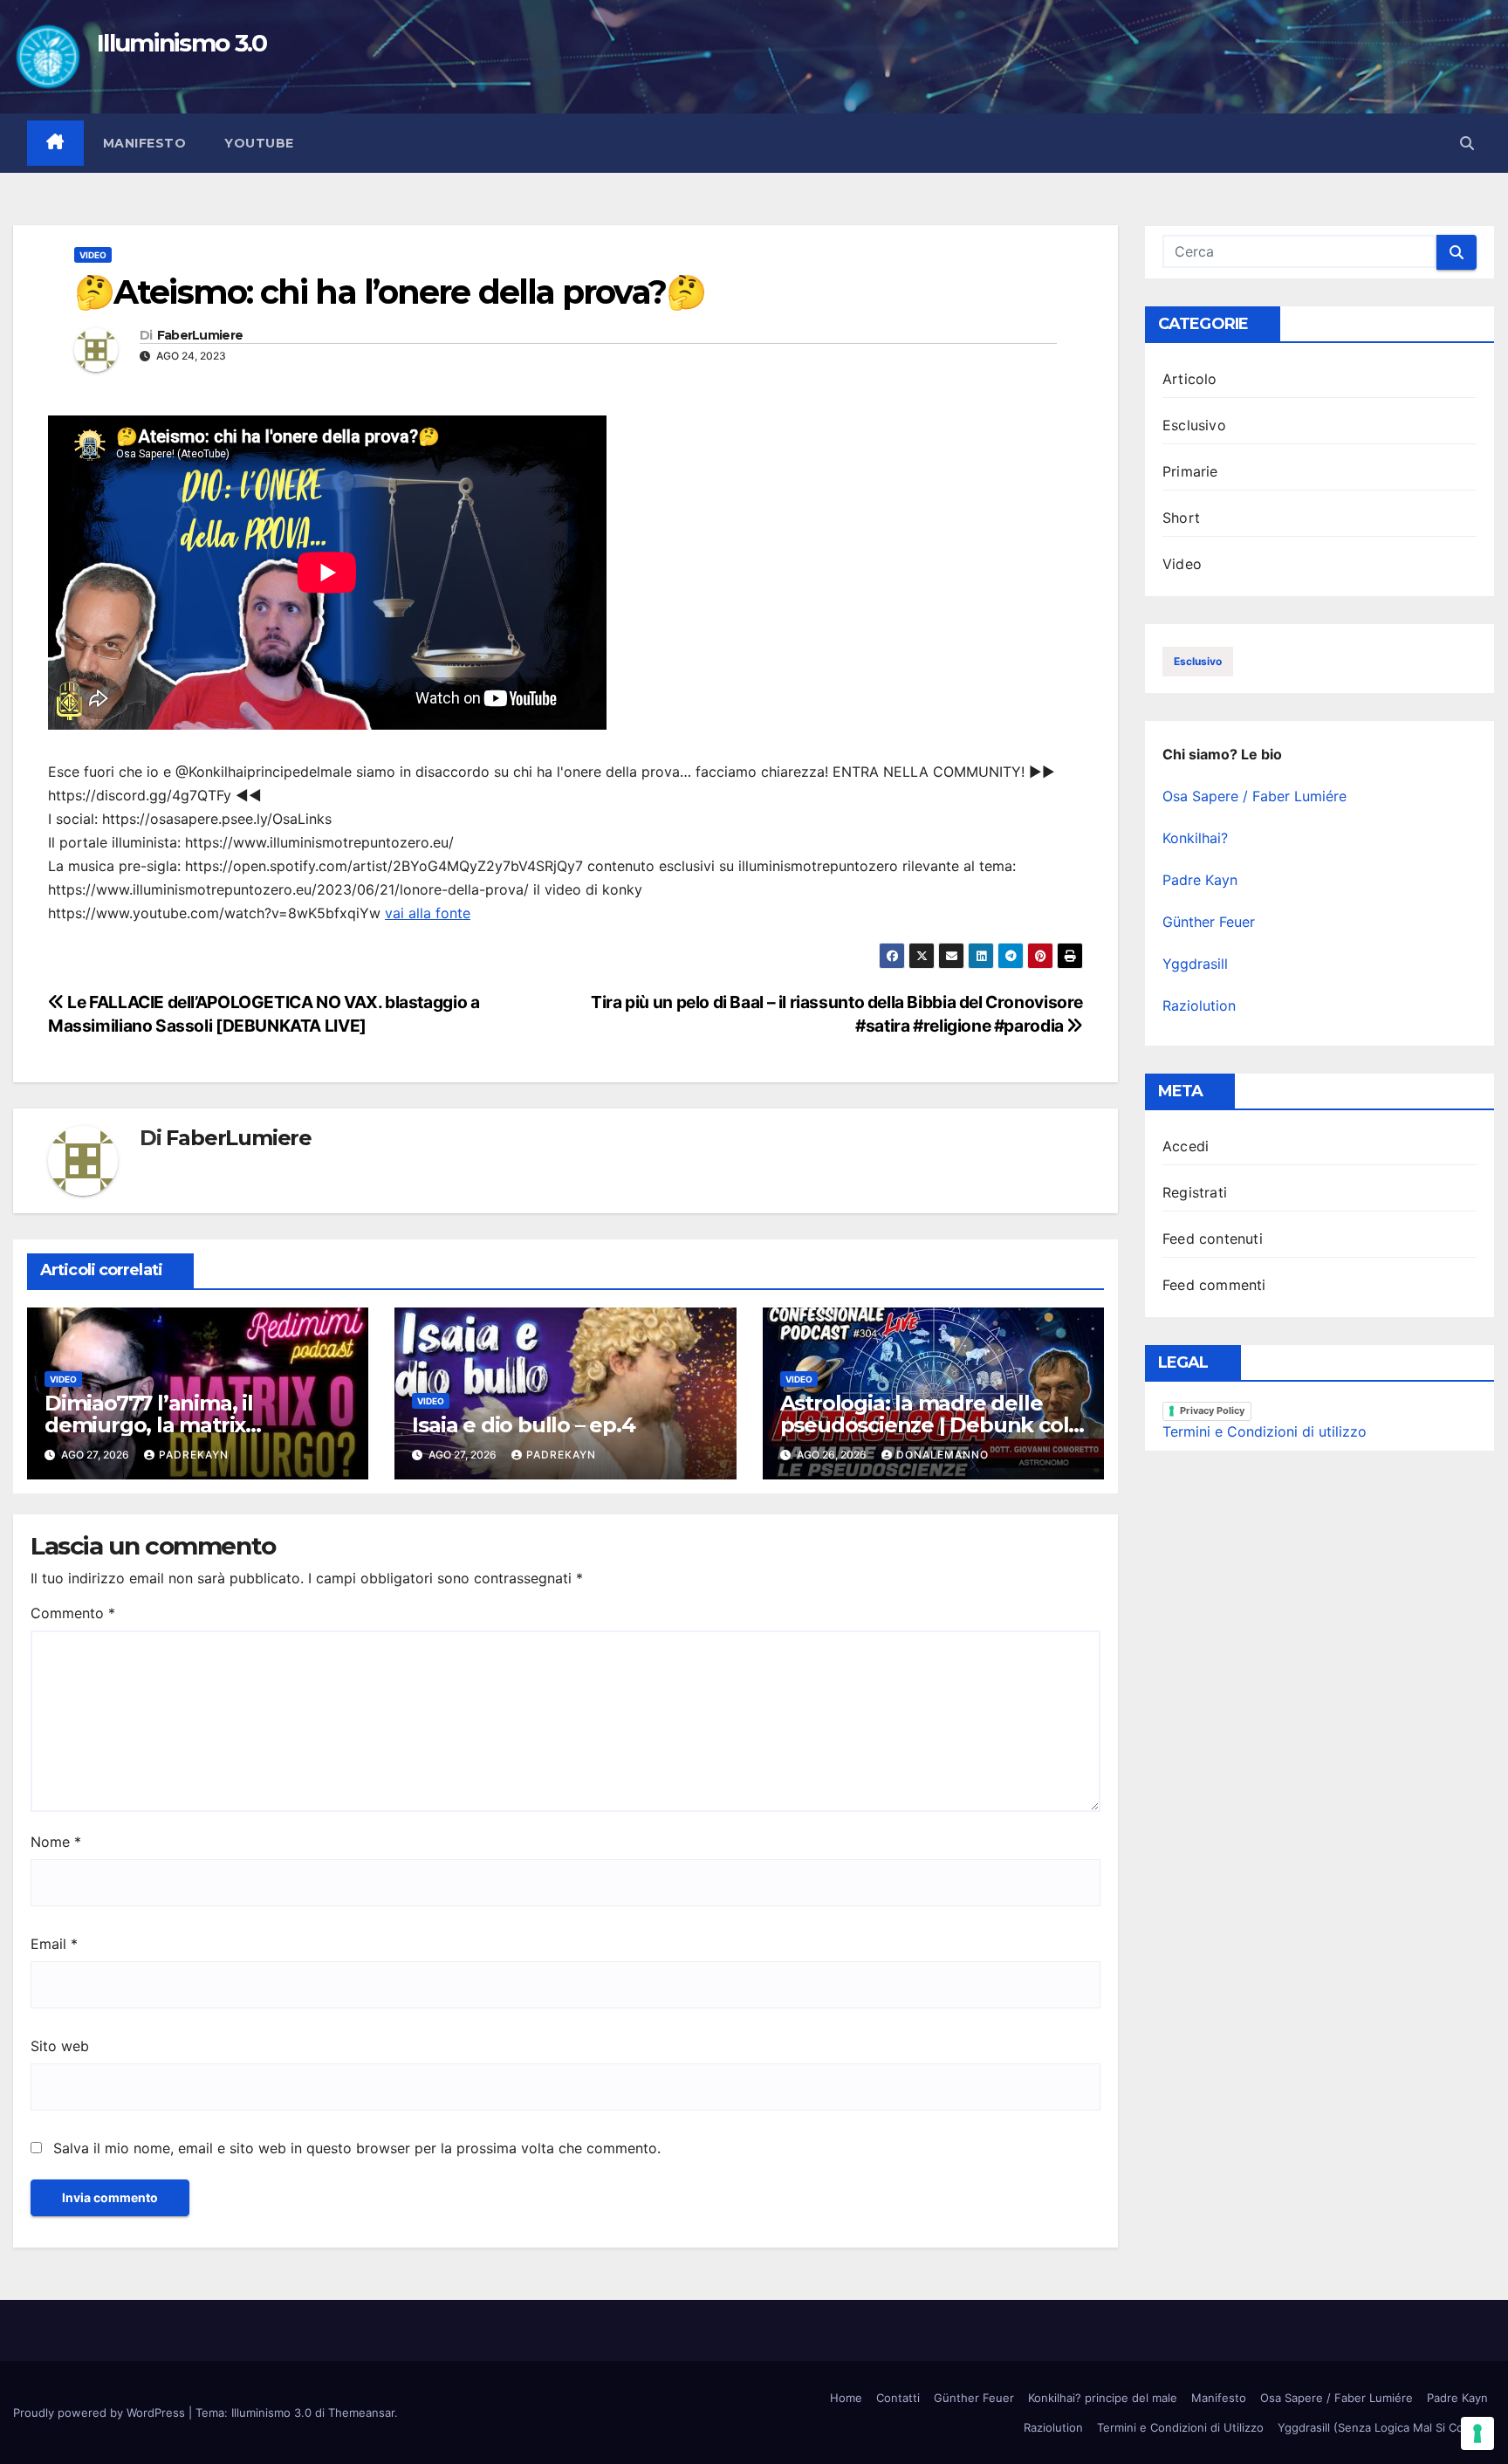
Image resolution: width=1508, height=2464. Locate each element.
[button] (1467, 143)
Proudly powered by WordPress (101, 2413)
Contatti (898, 2398)
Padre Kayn (1200, 880)
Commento (73, 1613)
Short (1181, 518)
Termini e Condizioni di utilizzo (1265, 1431)
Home (846, 2398)
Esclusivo (1194, 425)
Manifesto (145, 143)
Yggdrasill (1195, 964)
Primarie (1190, 471)
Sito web (60, 2046)
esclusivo (1198, 661)
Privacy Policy (1212, 1410)
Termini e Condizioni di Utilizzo (1180, 2427)
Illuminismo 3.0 (182, 43)
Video (93, 255)
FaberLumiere (200, 336)
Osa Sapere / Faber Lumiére (1254, 796)
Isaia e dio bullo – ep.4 (523, 1425)
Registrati (1195, 1192)
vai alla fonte (428, 913)
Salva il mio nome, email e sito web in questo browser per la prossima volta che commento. (357, 2148)
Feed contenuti (1213, 1239)
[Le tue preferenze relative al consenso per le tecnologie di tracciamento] (1477, 2433)
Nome (56, 1842)
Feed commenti (1214, 1285)
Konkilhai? (1195, 838)
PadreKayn (194, 1455)
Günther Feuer (1209, 922)
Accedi (1186, 1146)
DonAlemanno (942, 1455)
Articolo (1190, 379)
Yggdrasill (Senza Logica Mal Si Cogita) (1383, 2427)
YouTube (259, 143)
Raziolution (1199, 1006)
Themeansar (361, 2413)
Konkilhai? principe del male (1103, 2398)
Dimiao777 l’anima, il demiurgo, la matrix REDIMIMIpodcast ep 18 (165, 1425)
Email (54, 1944)
